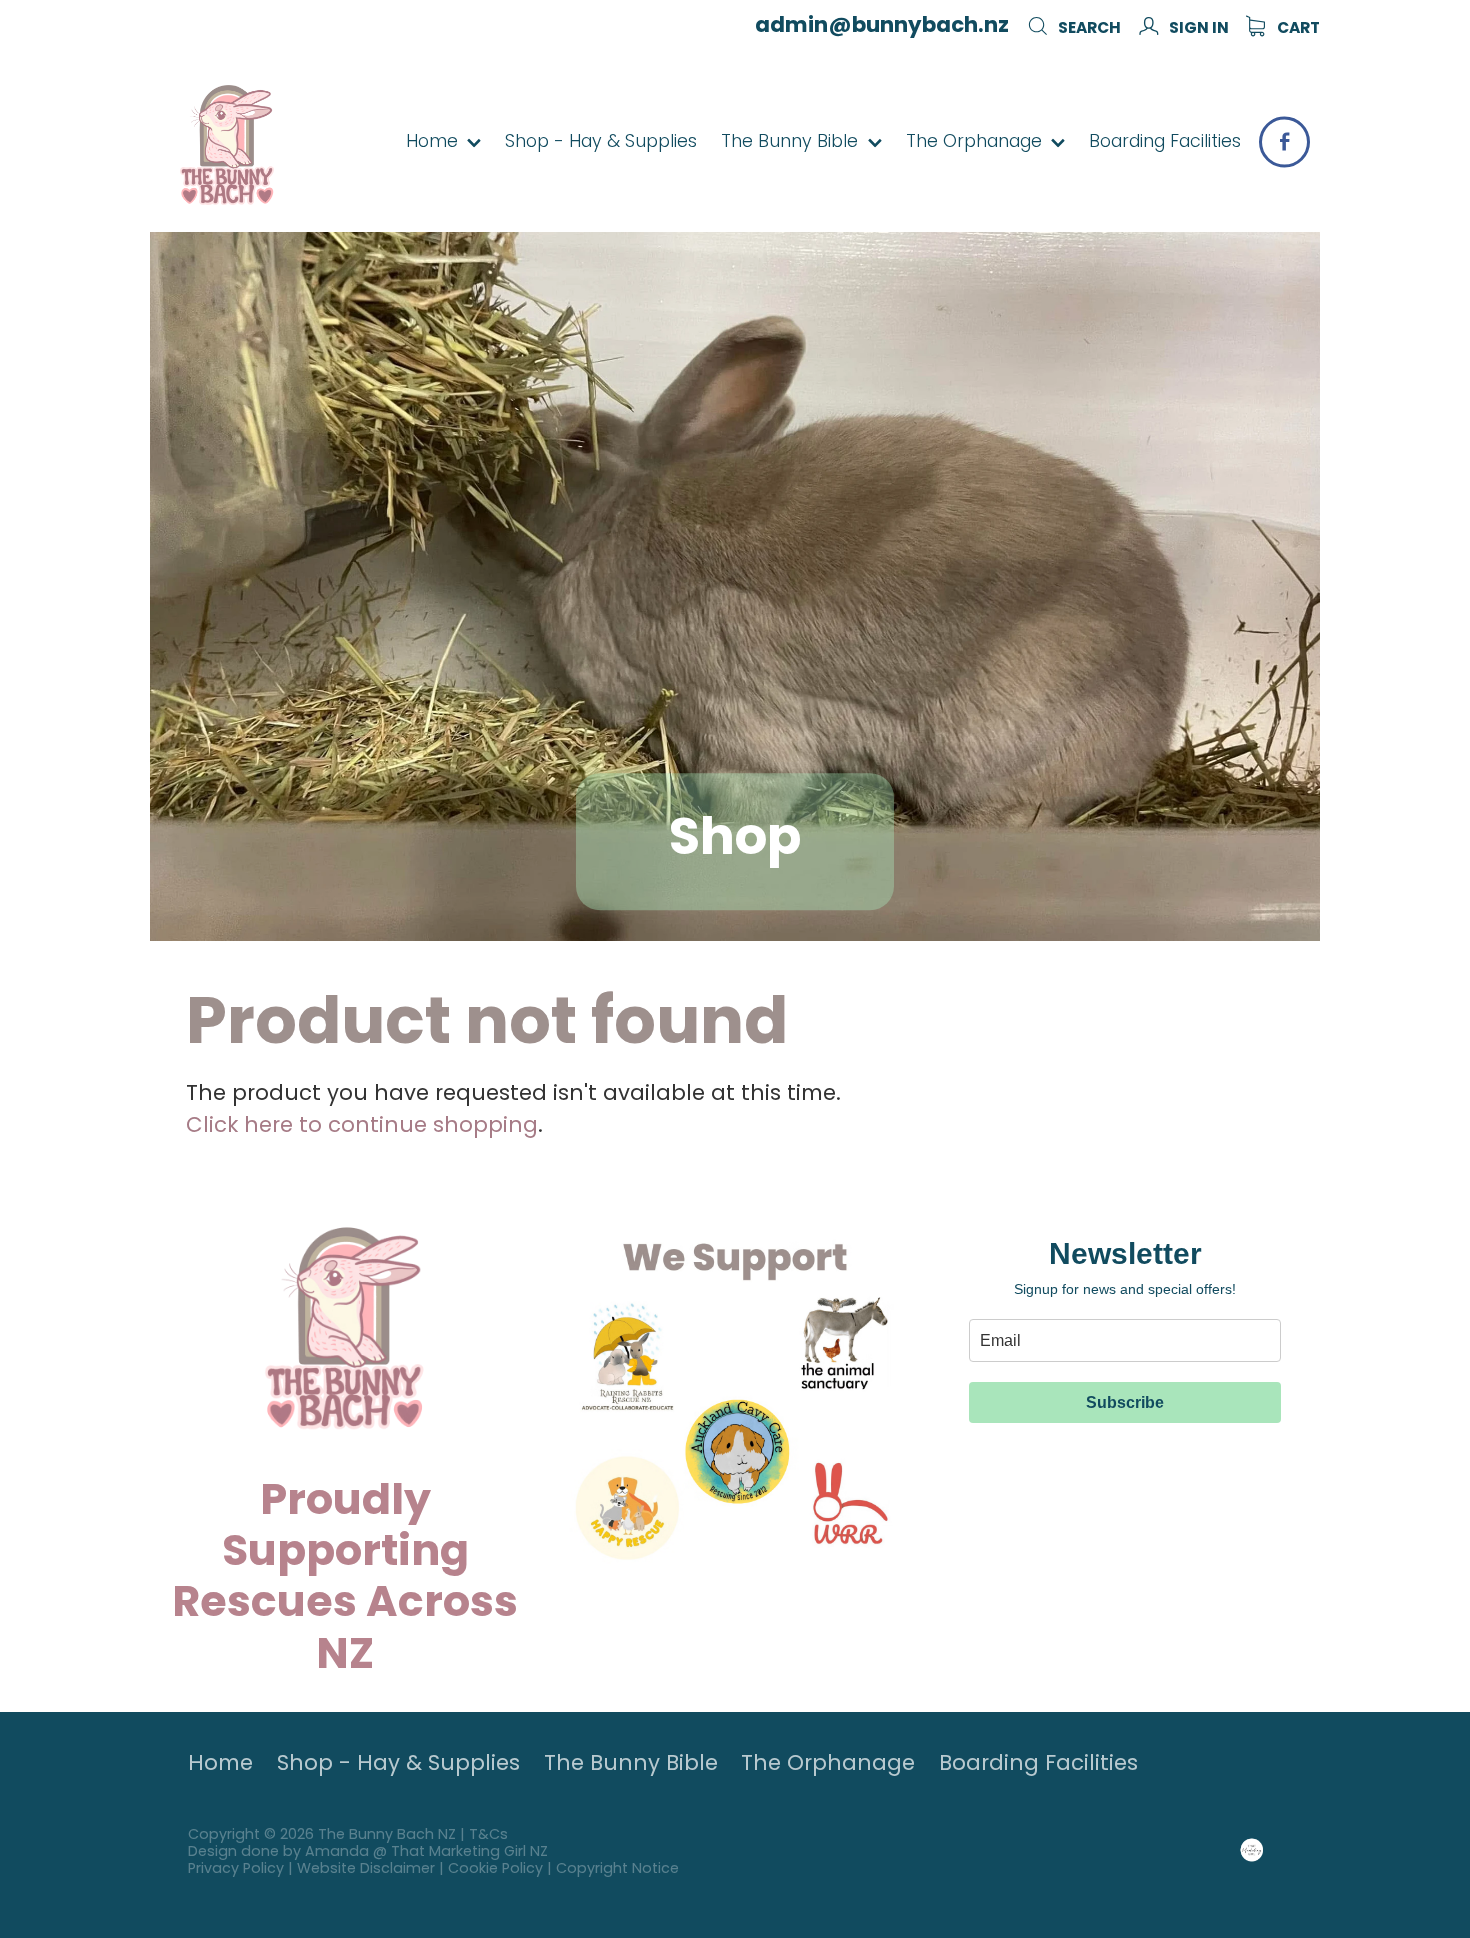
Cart (1297, 29)
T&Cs (488, 1835)
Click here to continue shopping (362, 1126)
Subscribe (1125, 1402)
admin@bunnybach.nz (882, 26)
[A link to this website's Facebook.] (1284, 141)
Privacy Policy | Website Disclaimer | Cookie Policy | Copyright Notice (433, 1869)
